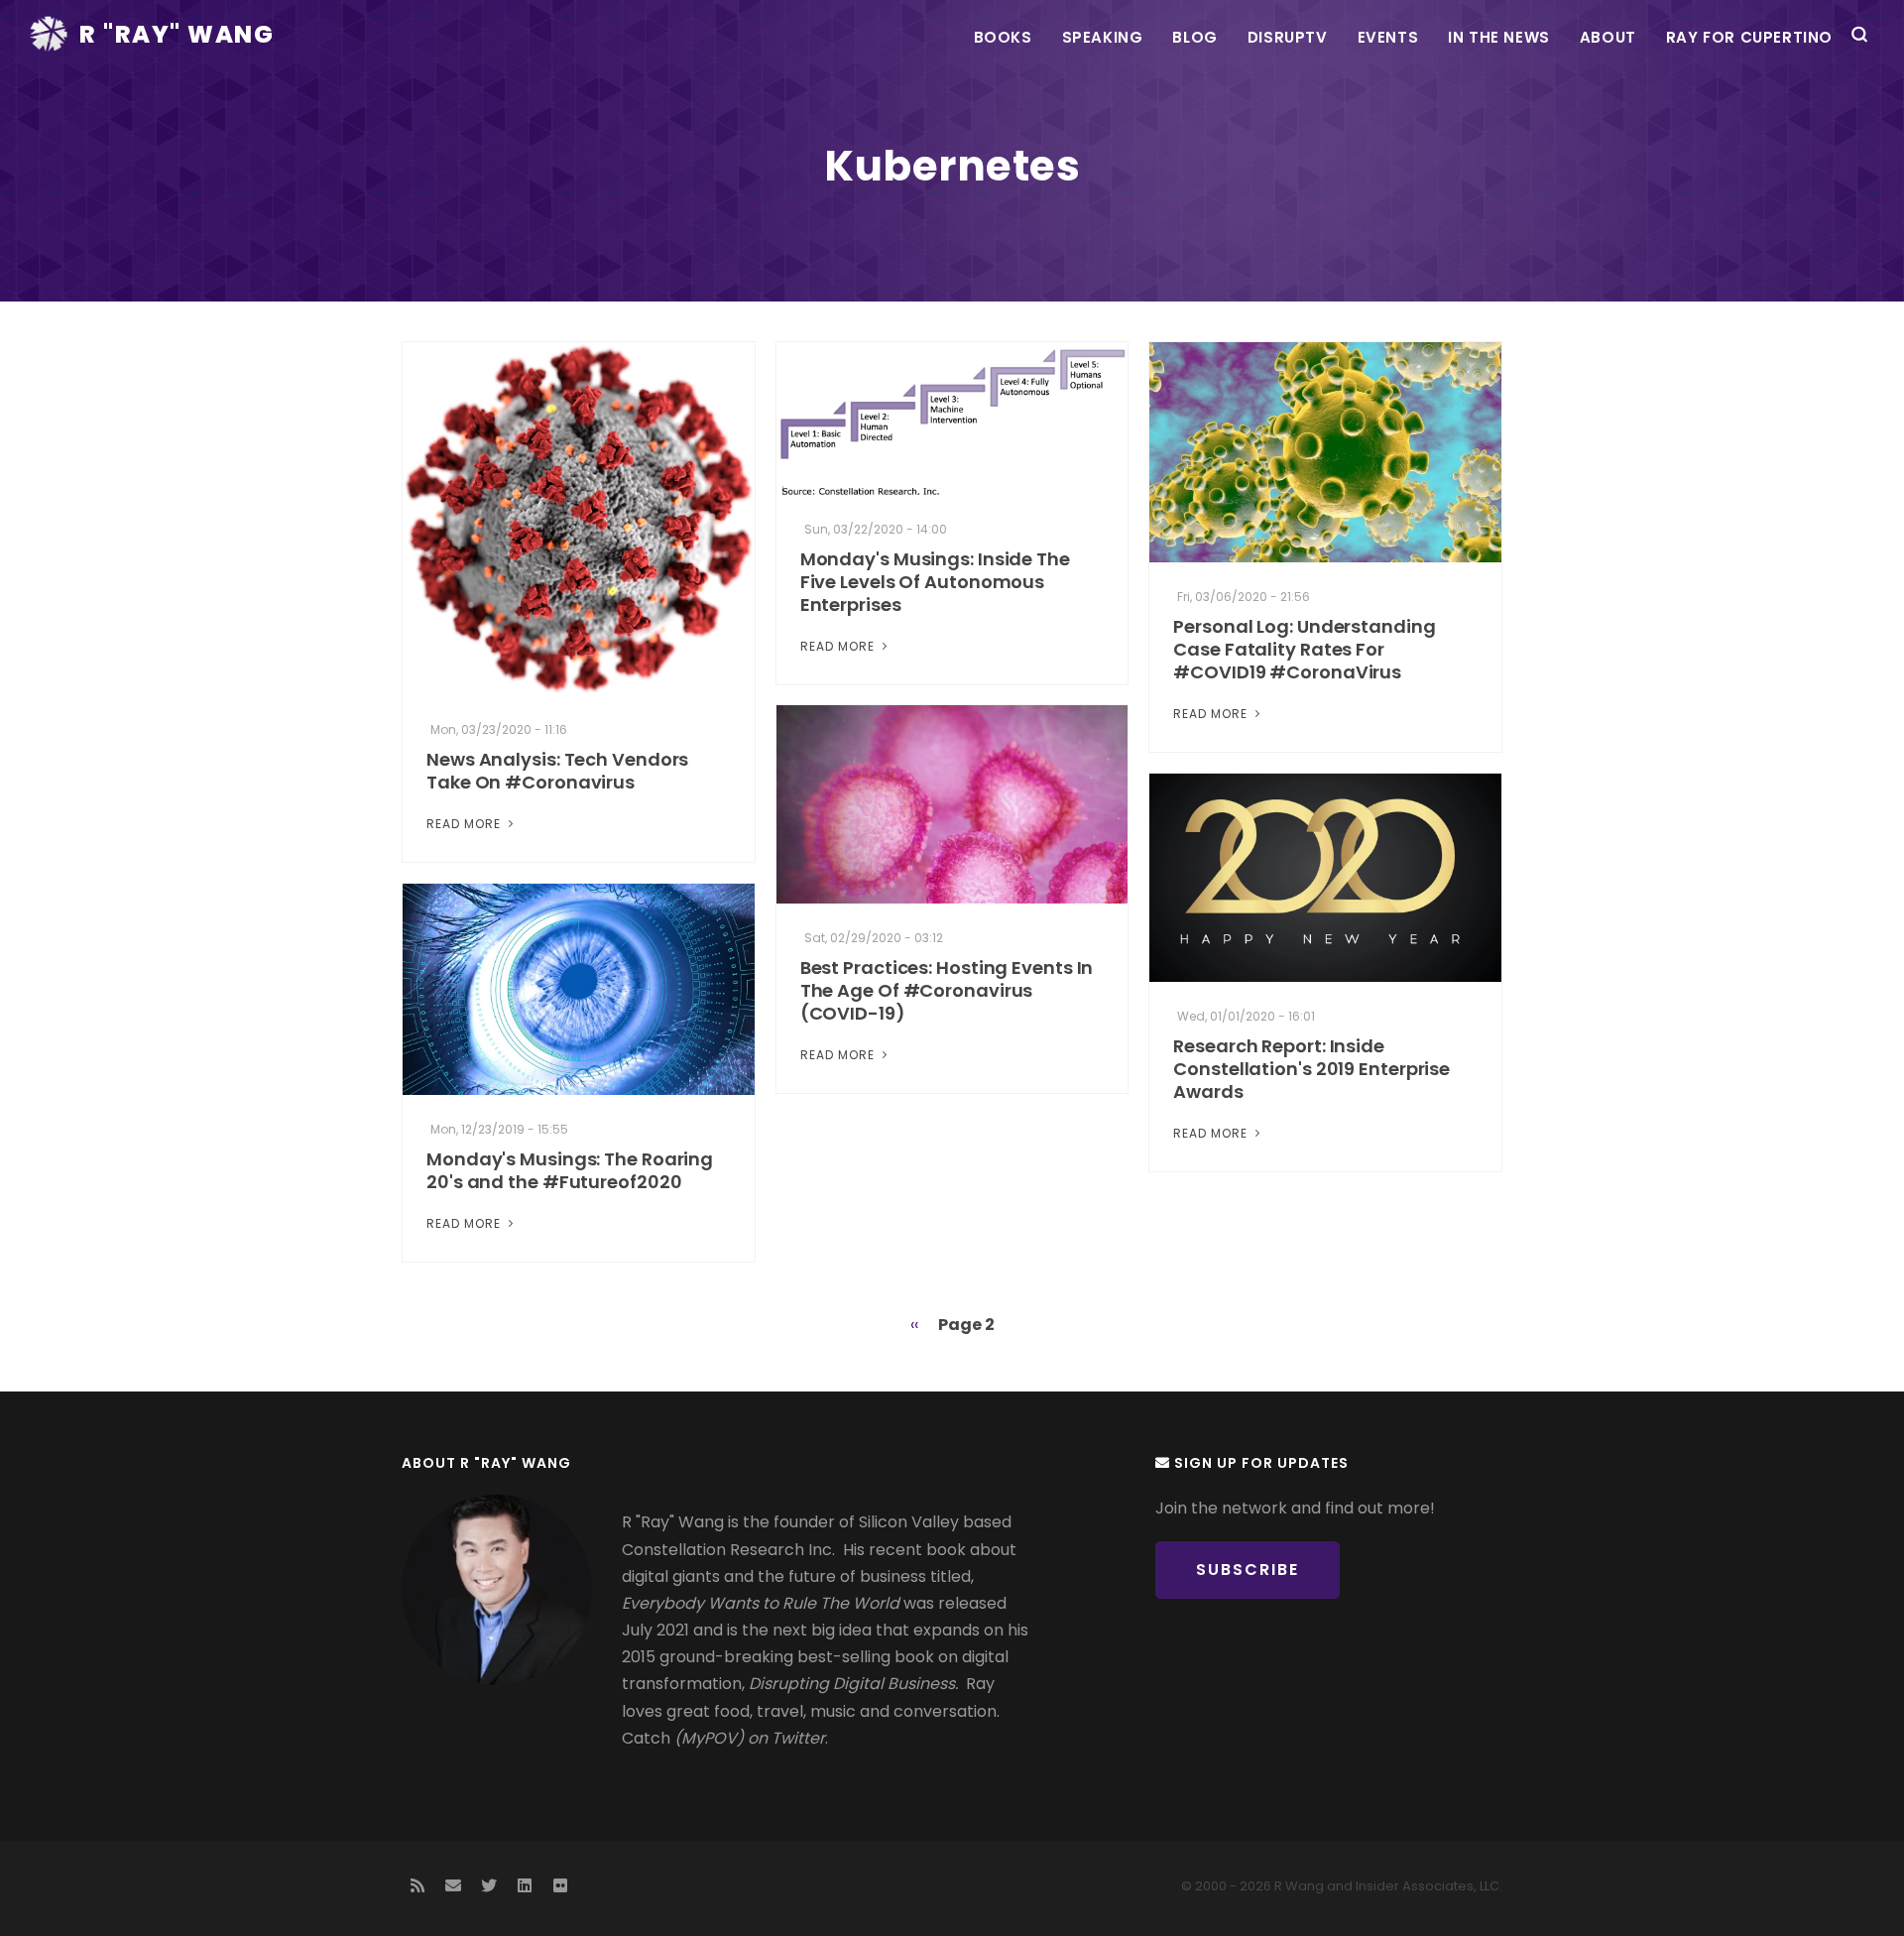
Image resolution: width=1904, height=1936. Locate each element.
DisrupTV (1288, 37)
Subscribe (1248, 1570)
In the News (1499, 37)
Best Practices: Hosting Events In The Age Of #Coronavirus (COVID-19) (947, 990)
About (1608, 37)
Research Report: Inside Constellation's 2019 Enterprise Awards (1311, 1069)
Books (1003, 37)
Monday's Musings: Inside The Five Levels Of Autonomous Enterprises (935, 582)
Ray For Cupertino (1749, 37)
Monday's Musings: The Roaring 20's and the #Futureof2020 (570, 1170)
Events (1388, 37)
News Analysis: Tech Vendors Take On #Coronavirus (557, 771)
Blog (1194, 37)
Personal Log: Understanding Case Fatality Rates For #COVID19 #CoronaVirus (1304, 649)
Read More (466, 824)
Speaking (1103, 37)
